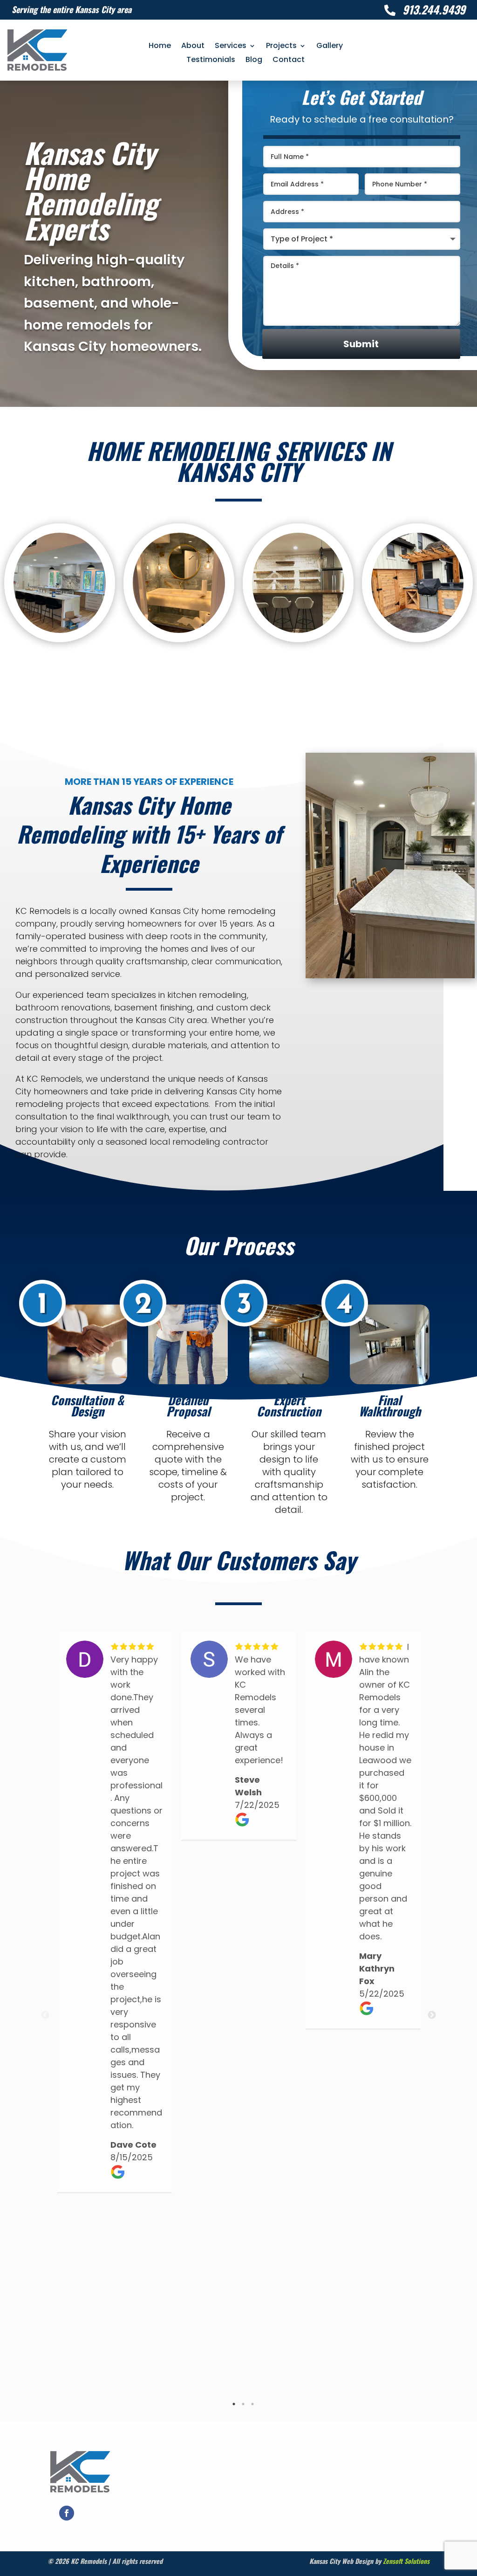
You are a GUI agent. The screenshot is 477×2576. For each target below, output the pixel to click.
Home (160, 47)
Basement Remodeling (298, 585)
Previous (45, 2015)
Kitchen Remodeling (60, 585)
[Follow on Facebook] (67, 2513)
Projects (281, 47)
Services (231, 47)
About (193, 47)
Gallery (330, 47)
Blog (254, 61)
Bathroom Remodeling (179, 585)
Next (432, 2015)
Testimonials (211, 61)
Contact (289, 61)
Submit (361, 344)
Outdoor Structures (417, 585)
